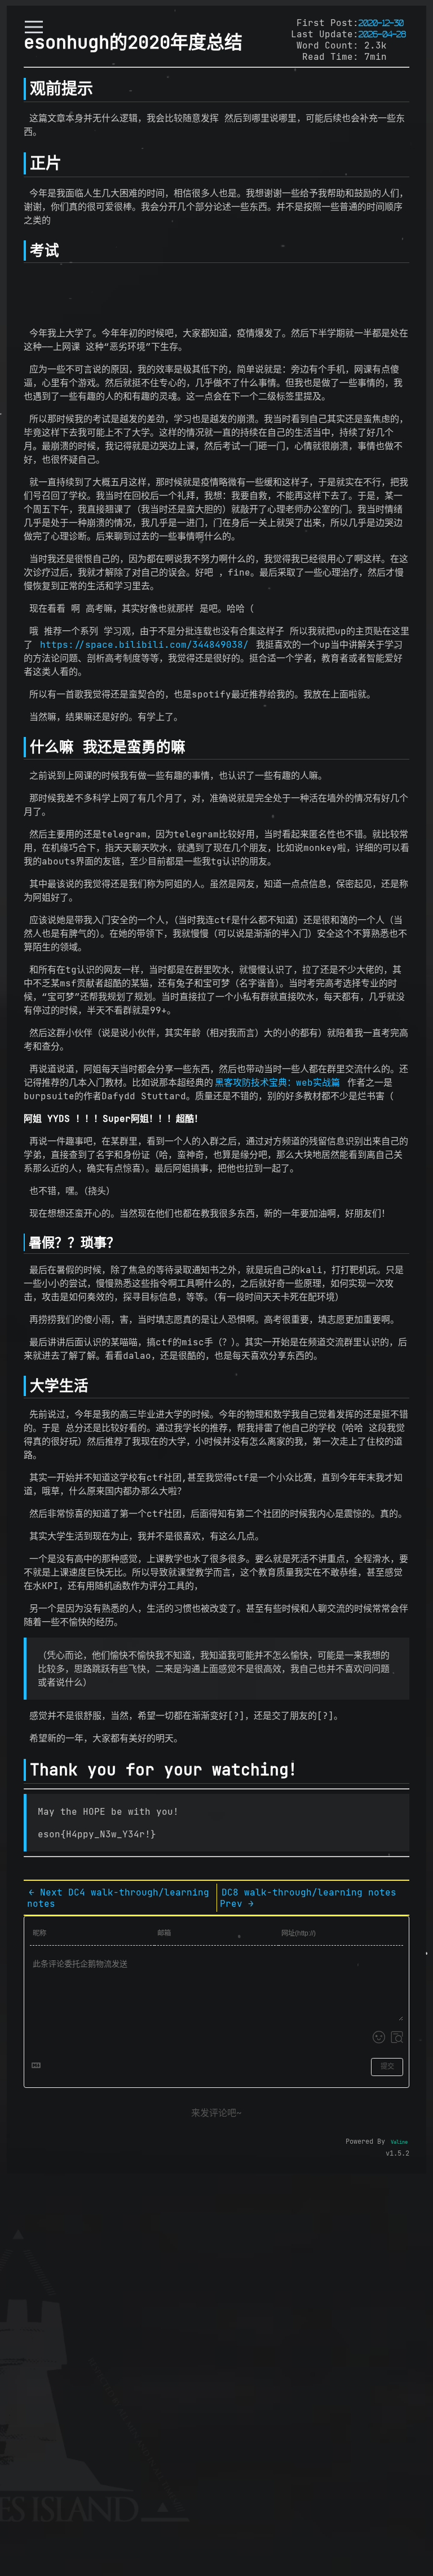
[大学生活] (25, 1386)
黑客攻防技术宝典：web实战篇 (277, 1082)
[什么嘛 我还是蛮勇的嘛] (25, 747)
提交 (387, 2066)
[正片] (25, 163)
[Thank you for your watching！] (25, 1770)
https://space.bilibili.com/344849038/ (144, 644)
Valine (399, 2142)
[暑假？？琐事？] (24, 1242)
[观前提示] (25, 89)
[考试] (25, 251)
